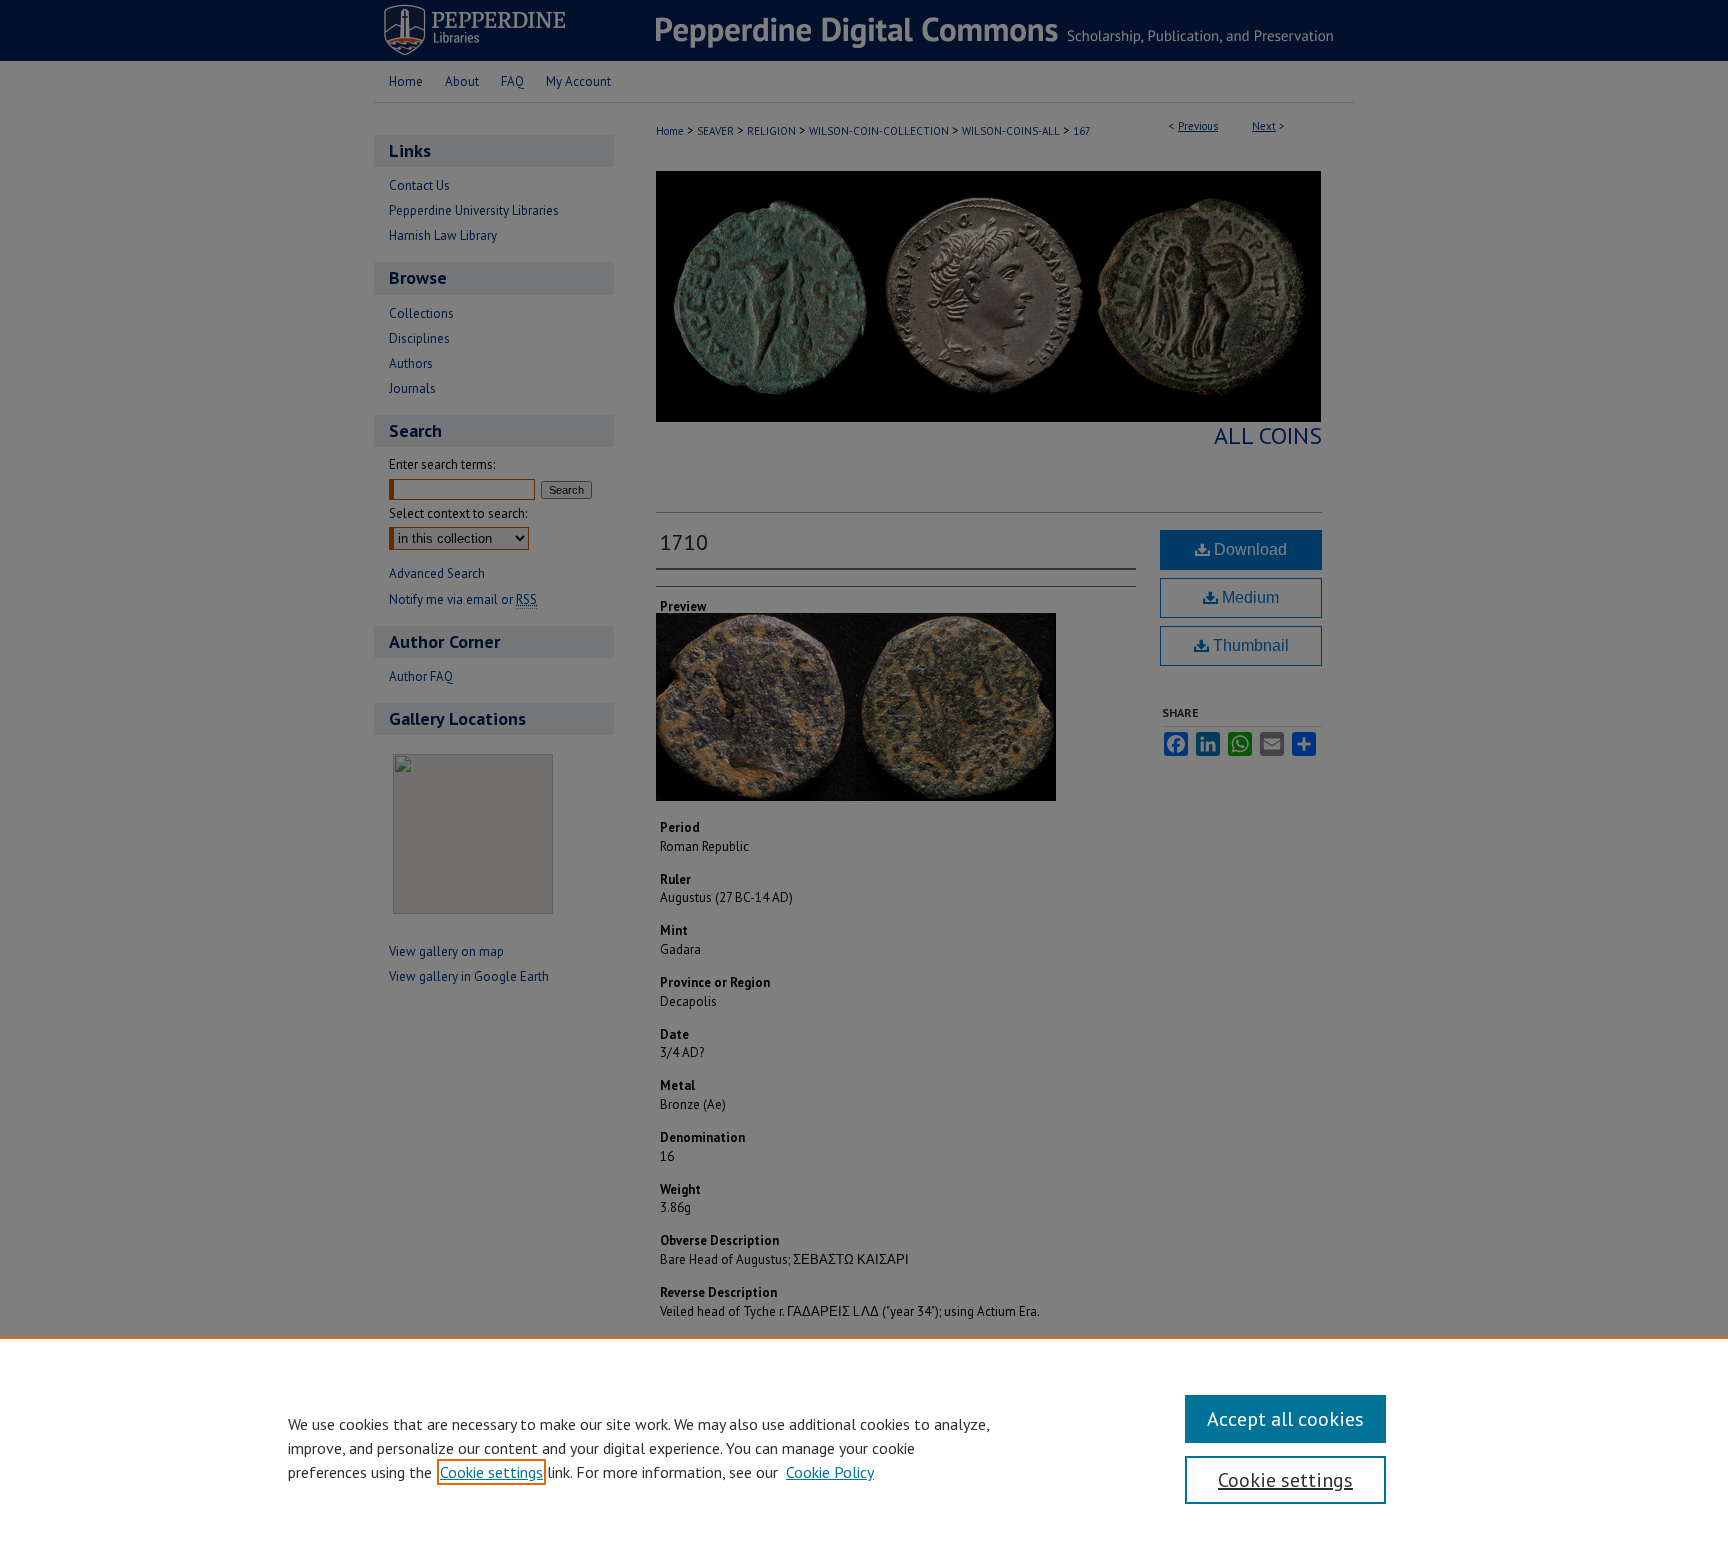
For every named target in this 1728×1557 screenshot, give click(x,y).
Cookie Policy (830, 1472)
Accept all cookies (1285, 1419)
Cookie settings (491, 1472)
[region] (864, 1447)
